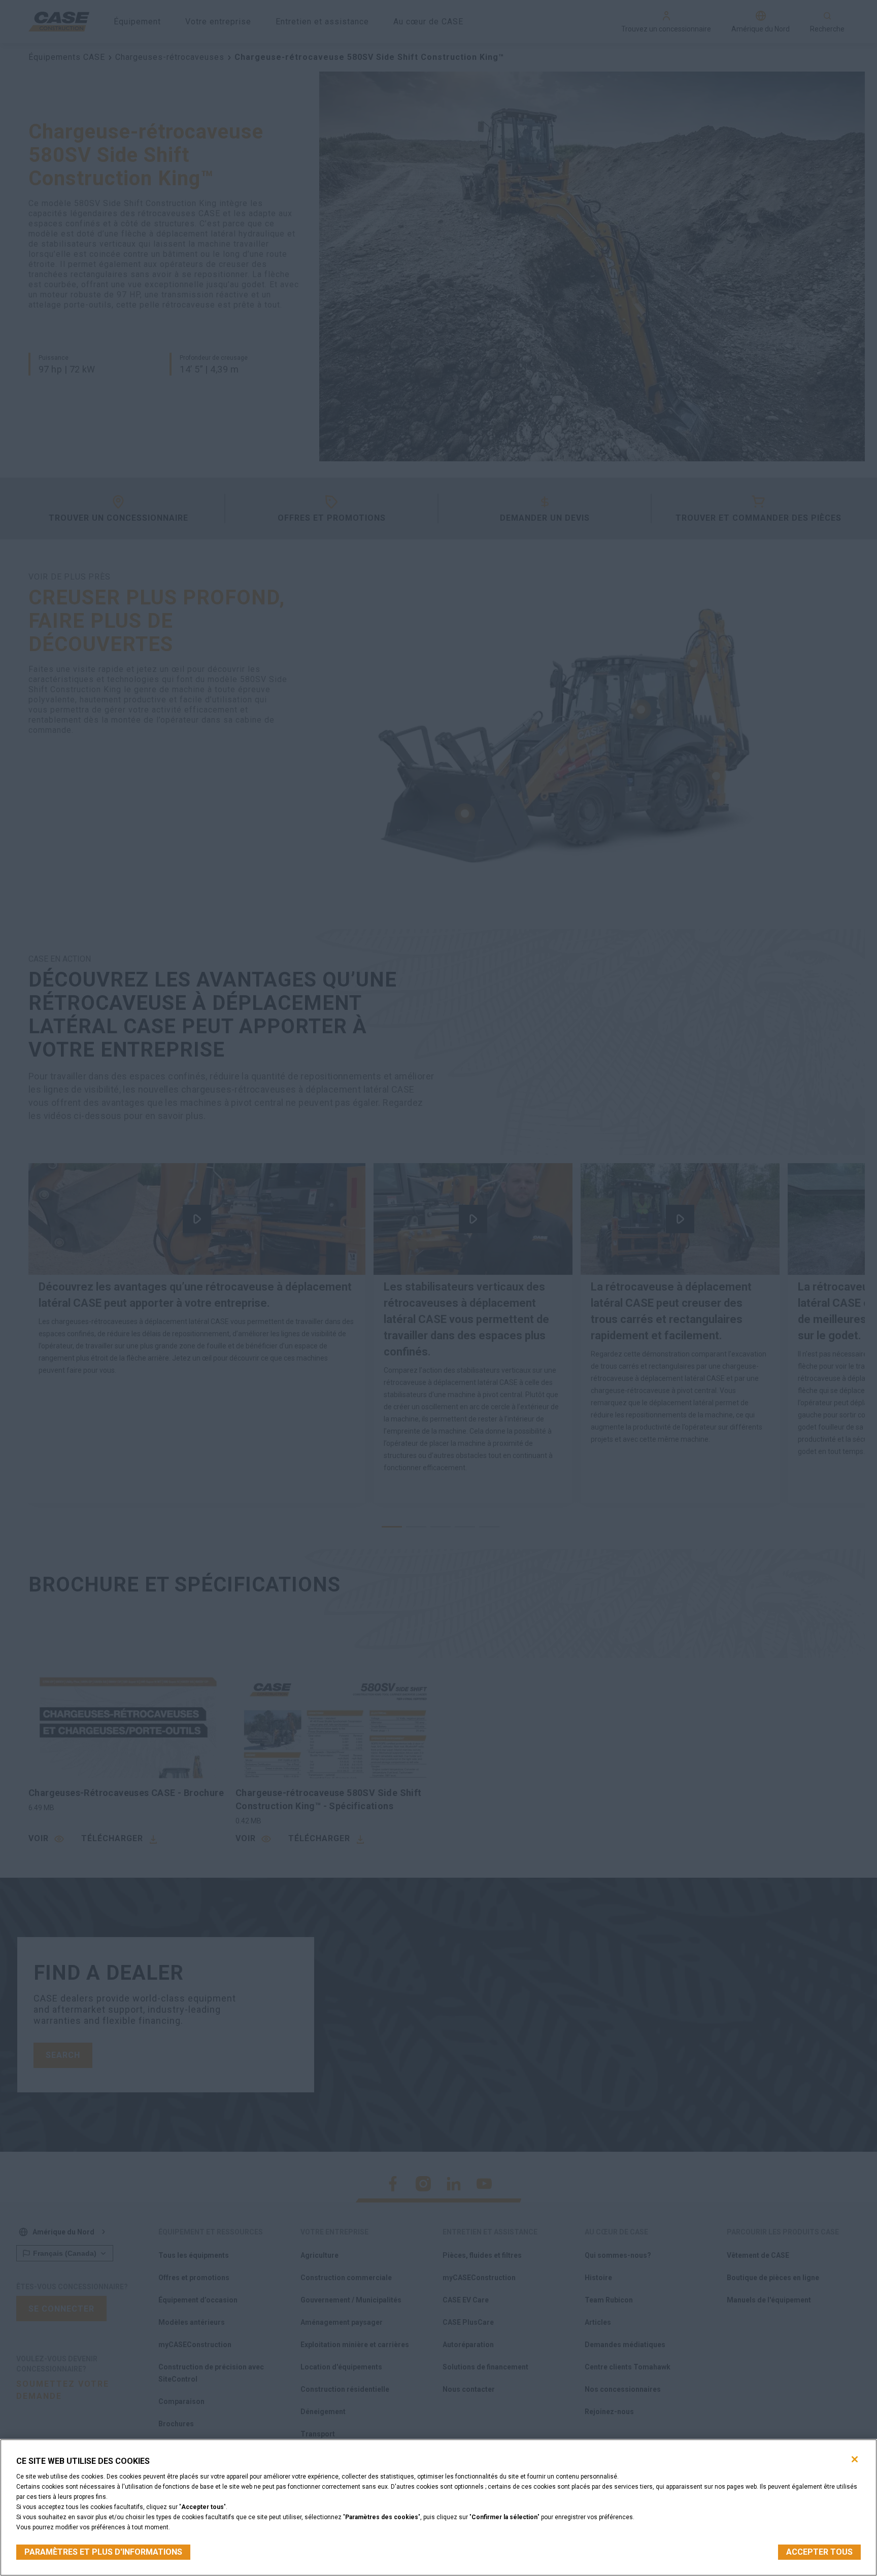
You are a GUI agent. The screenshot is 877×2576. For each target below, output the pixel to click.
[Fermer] (855, 2459)
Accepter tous (819, 2552)
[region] (438, 2507)
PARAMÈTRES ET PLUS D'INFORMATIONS (103, 2552)
